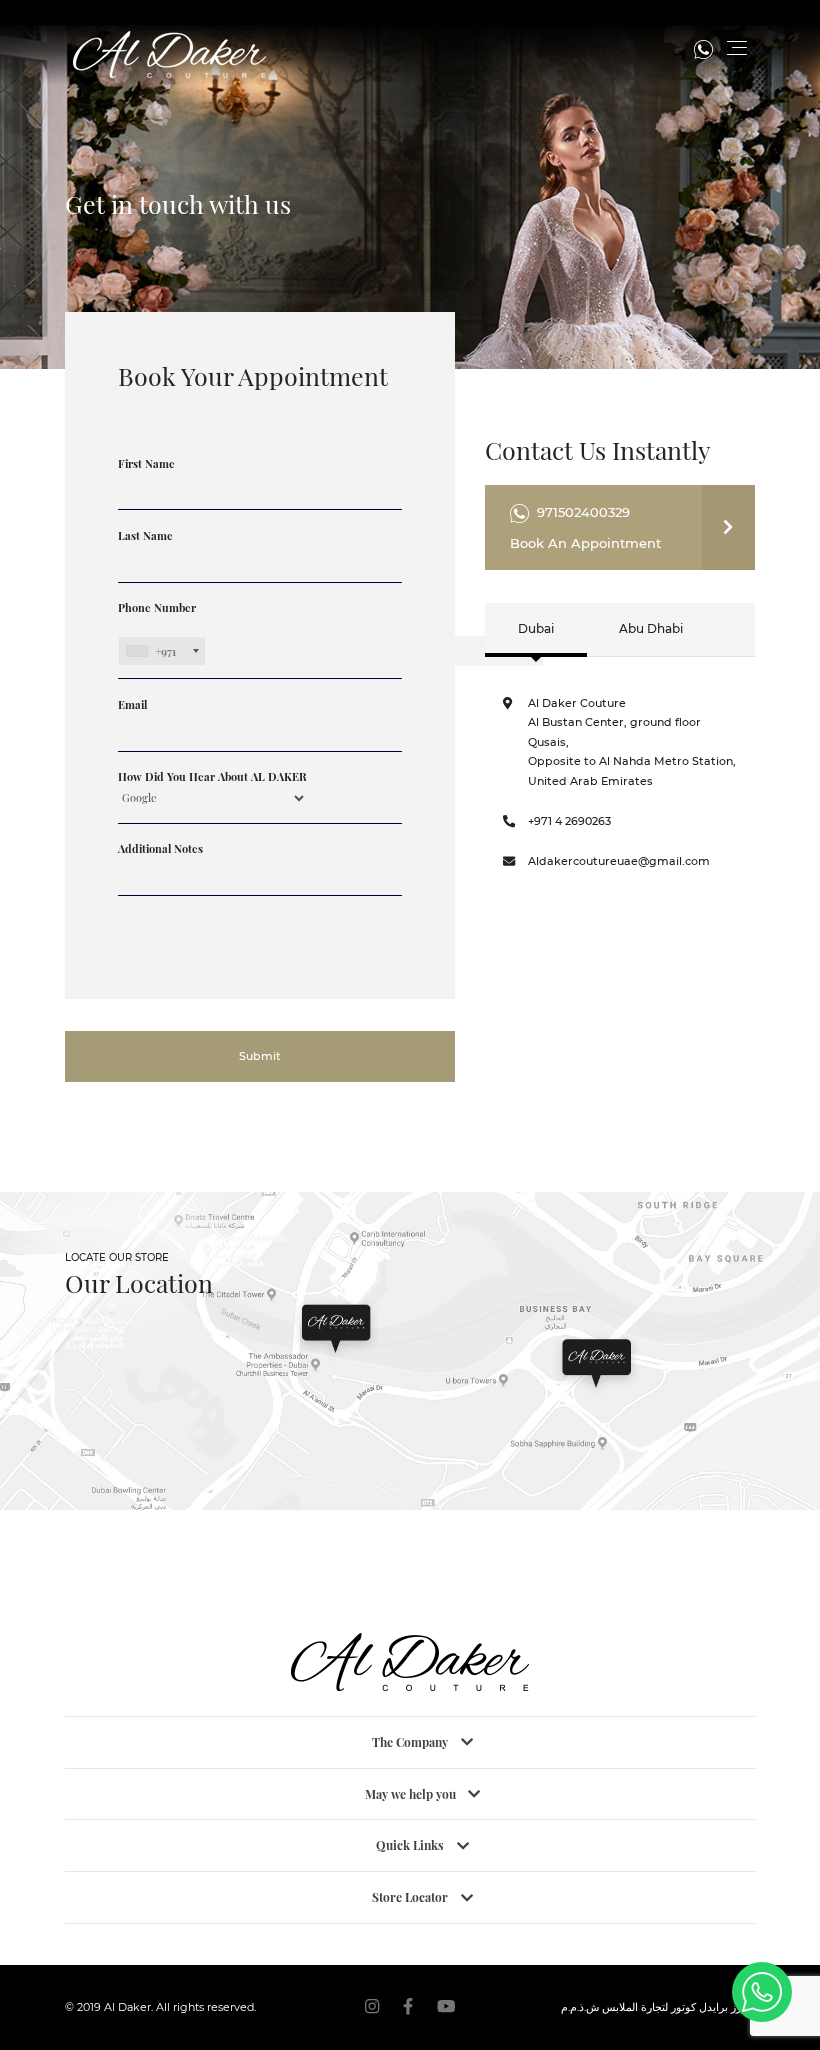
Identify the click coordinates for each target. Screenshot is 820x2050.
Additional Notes (160, 848)
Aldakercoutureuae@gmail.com (619, 861)
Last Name (145, 535)
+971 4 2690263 (569, 821)
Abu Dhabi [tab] (651, 628)
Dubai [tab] (536, 628)
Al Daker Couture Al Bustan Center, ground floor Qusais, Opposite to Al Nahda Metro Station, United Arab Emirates (632, 742)
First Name (146, 463)
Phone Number (157, 629)
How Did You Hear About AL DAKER (212, 776)
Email (132, 704)
